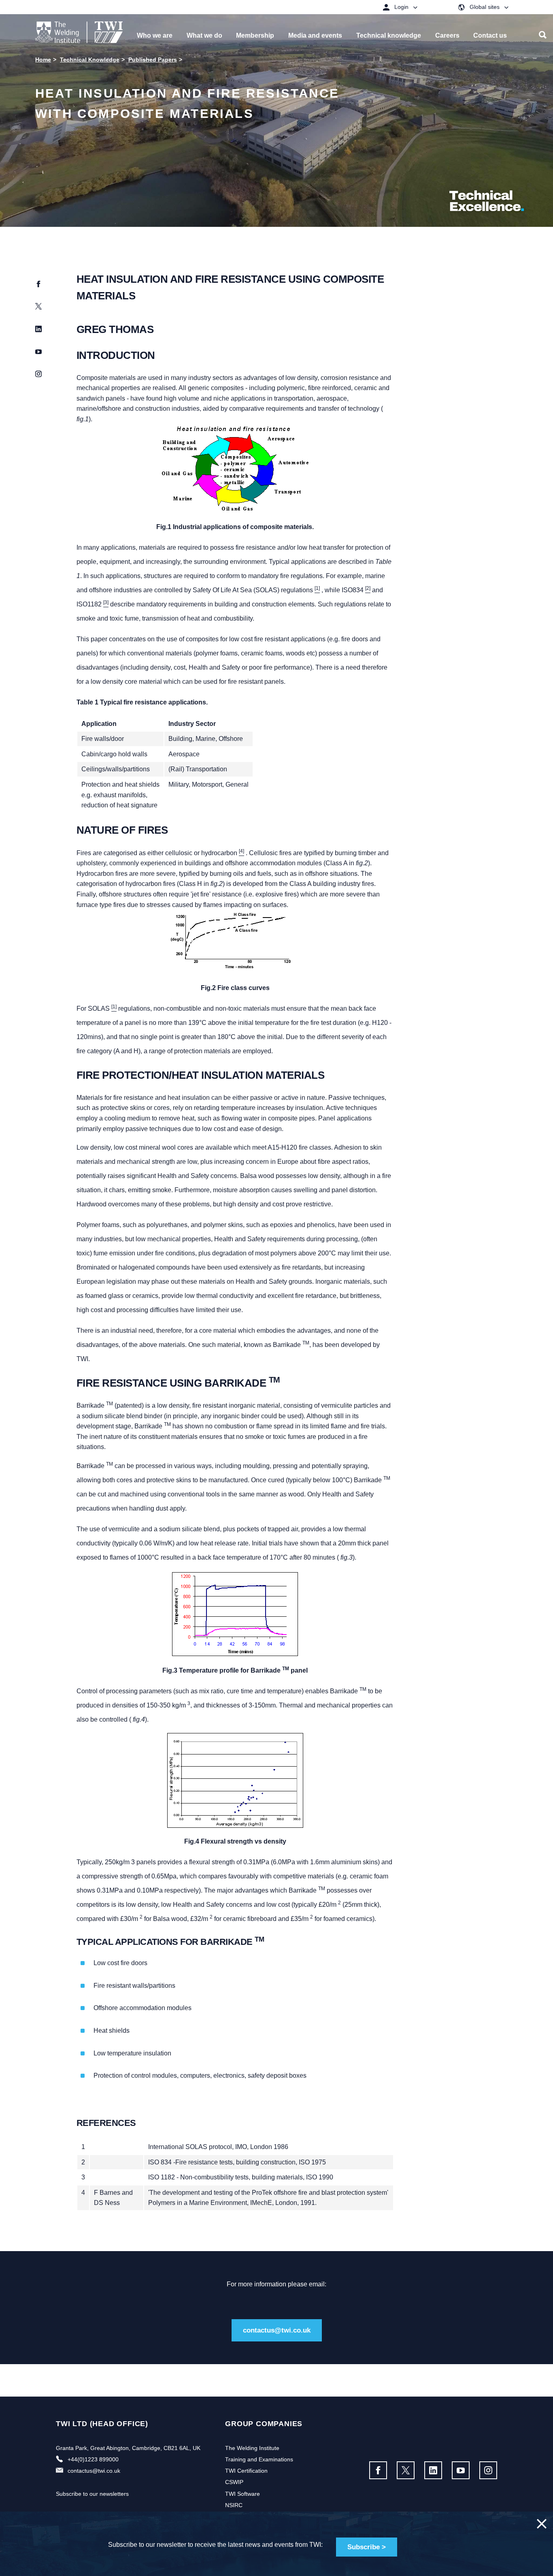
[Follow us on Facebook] (378, 2470)
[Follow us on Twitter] (406, 2470)
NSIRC (234, 2505)
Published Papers (153, 60)
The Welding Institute (252, 2448)
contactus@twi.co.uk (277, 2330)
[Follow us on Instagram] (488, 2470)
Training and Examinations (259, 2459)
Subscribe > (367, 2547)
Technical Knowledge (90, 60)
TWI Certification (246, 2471)
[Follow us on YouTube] (461, 2470)
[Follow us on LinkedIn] (433, 2470)
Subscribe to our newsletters (92, 2494)
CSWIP (234, 2482)
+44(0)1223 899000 (93, 2459)
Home (43, 60)
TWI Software (242, 2494)
